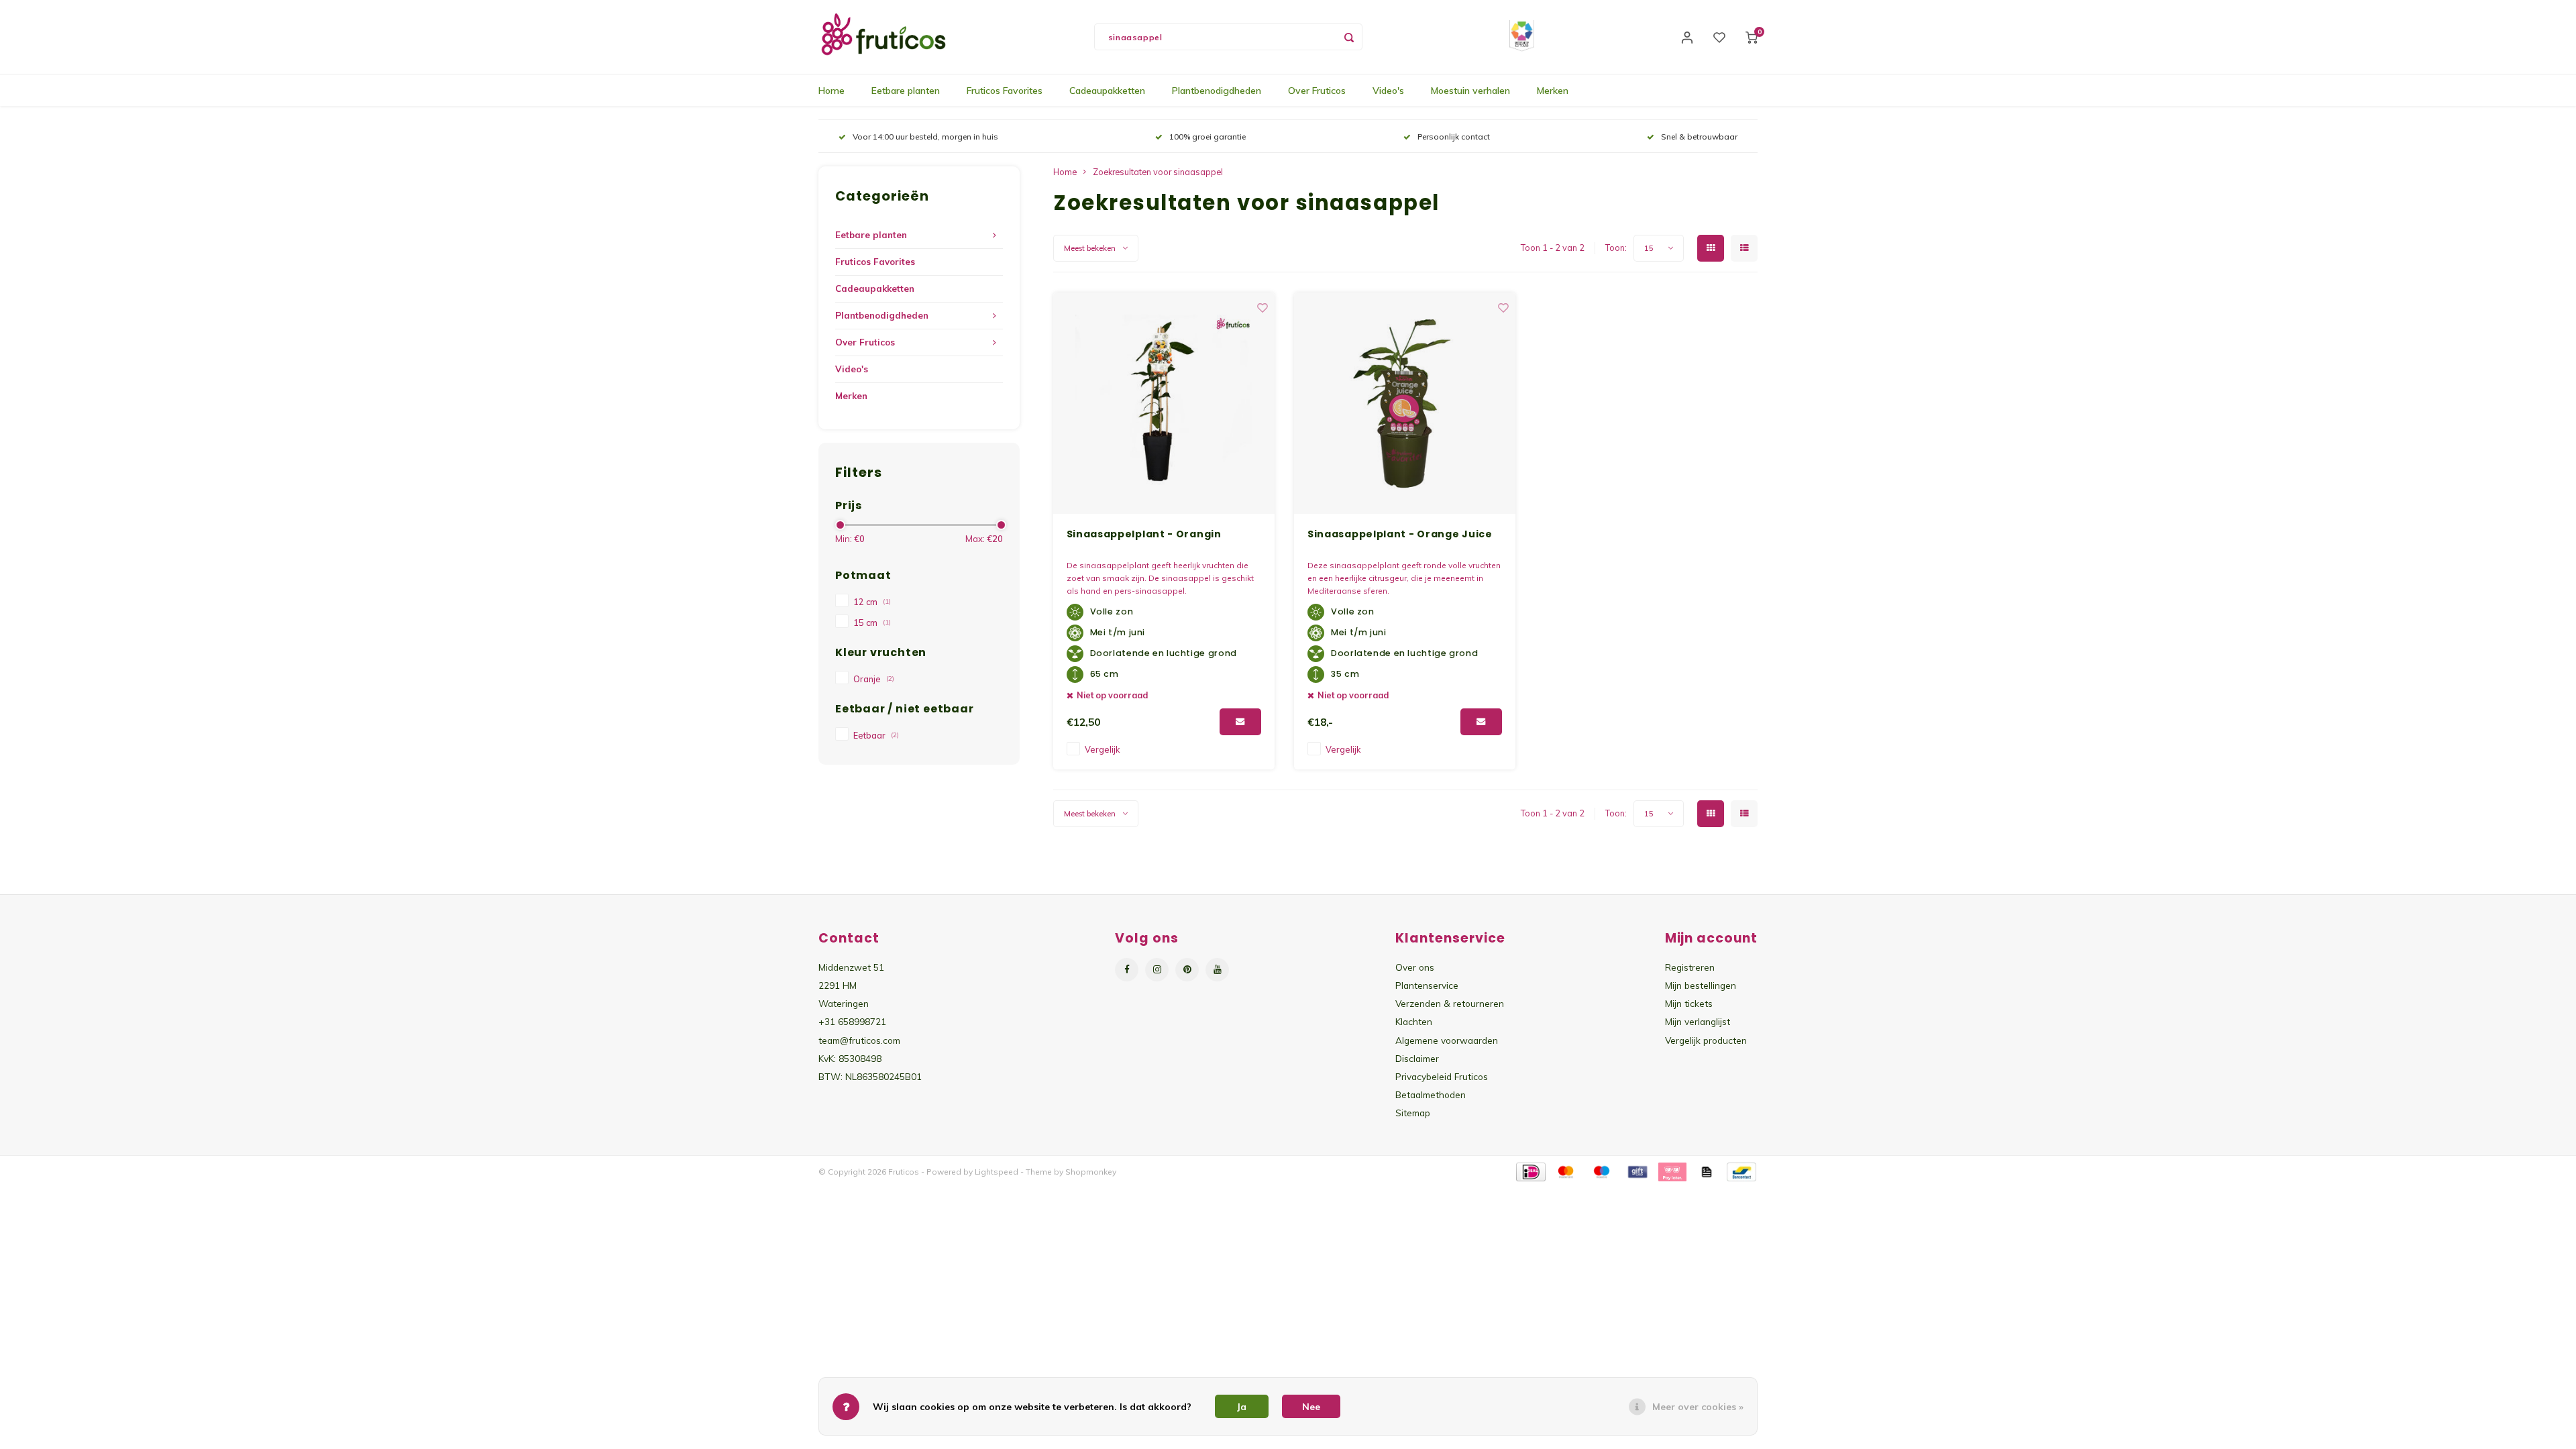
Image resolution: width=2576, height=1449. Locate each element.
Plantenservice (1427, 985)
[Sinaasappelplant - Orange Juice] (1405, 403)
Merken (1553, 91)
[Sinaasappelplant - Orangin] (1164, 403)
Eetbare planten (906, 91)
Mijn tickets (1689, 1003)
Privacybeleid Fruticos (1442, 1076)
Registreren (1690, 967)
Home (831, 91)
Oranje (874, 679)
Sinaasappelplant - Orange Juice (1400, 534)
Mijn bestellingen (1701, 985)
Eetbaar (876, 735)
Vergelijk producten (1706, 1040)
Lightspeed (997, 1172)
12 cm (872, 602)
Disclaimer (1417, 1058)
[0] (1752, 37)
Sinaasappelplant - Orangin (1144, 534)
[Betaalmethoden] (1530, 1171)
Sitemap (1413, 1113)
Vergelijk (1102, 749)
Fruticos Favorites (1005, 91)
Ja (1242, 1407)
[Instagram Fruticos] (1157, 970)
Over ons (1415, 967)
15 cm (872, 623)
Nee (1311, 1407)
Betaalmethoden (1431, 1094)
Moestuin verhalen (1470, 91)
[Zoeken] (1349, 37)
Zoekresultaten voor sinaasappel (1158, 172)
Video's (1388, 91)
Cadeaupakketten (1107, 91)
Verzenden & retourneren (1450, 1003)
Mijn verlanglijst (1698, 1021)
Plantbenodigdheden (1217, 91)
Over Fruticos (1317, 91)
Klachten (1414, 1021)
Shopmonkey (1091, 1172)
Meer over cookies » (1698, 1407)
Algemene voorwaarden (1447, 1040)
